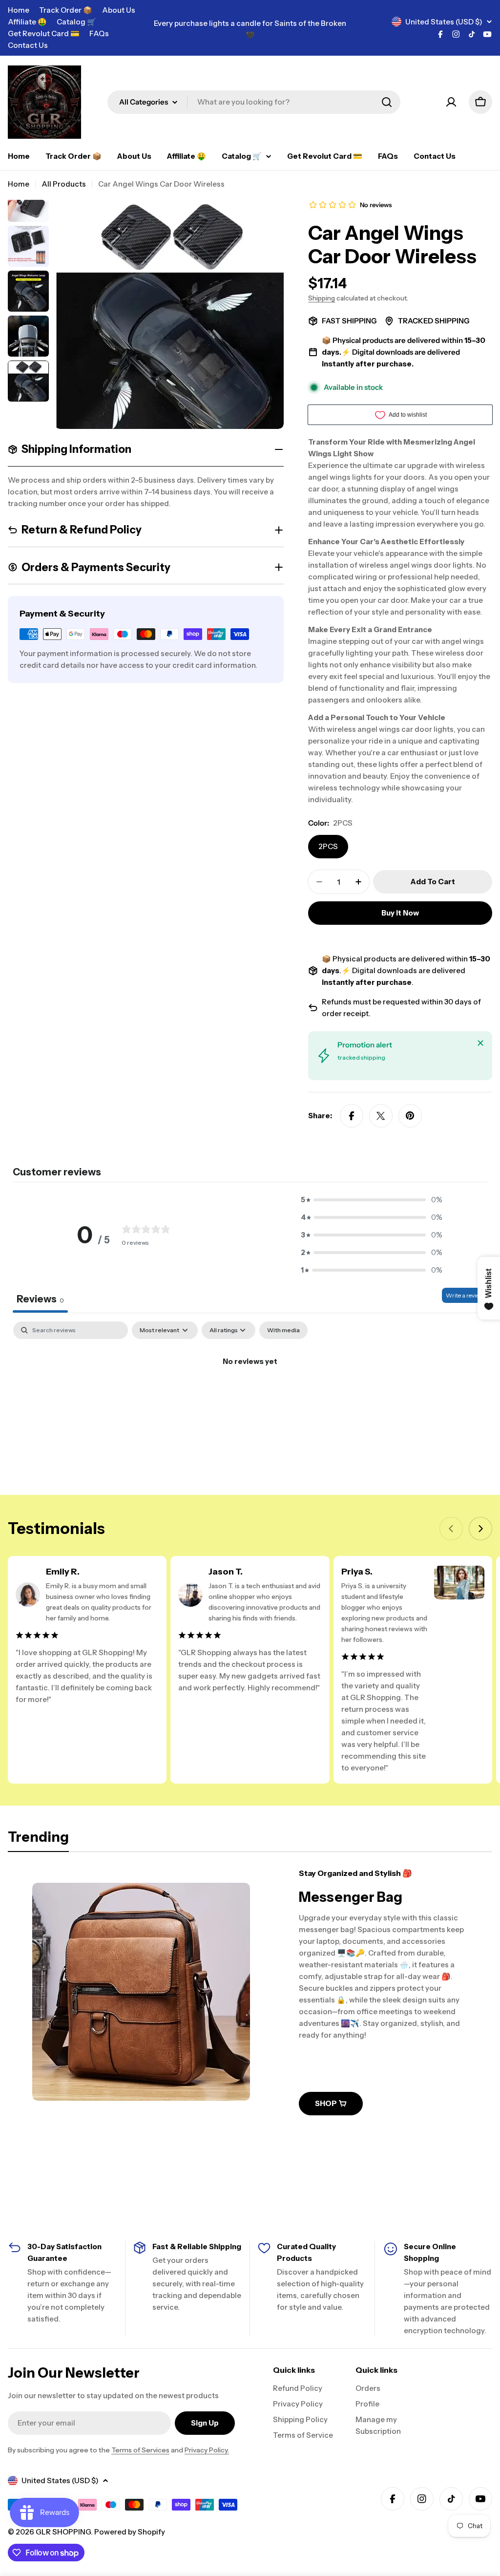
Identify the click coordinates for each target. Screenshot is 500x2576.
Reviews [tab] (40, 1299)
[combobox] (254, 102)
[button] (372, 1200)
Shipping (322, 298)
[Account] (451, 102)
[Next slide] (480, 1529)
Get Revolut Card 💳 (44, 33)
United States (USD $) (444, 22)
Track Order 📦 (66, 10)
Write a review (465, 1295)
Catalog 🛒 (76, 22)
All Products (64, 184)
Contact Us (28, 45)
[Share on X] (381, 1116)
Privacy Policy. (207, 2450)
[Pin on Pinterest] (410, 1116)
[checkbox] (283, 1330)
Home (19, 10)
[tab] (38, 1840)
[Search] (387, 102)
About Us (119, 10)
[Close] (480, 1043)
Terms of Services (140, 2450)
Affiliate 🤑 (27, 22)
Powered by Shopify (130, 2532)
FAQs (99, 33)
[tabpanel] (250, 1394)
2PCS (328, 846)
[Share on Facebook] (352, 1116)
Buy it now (400, 913)
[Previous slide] (451, 1529)
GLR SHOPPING (63, 2532)
